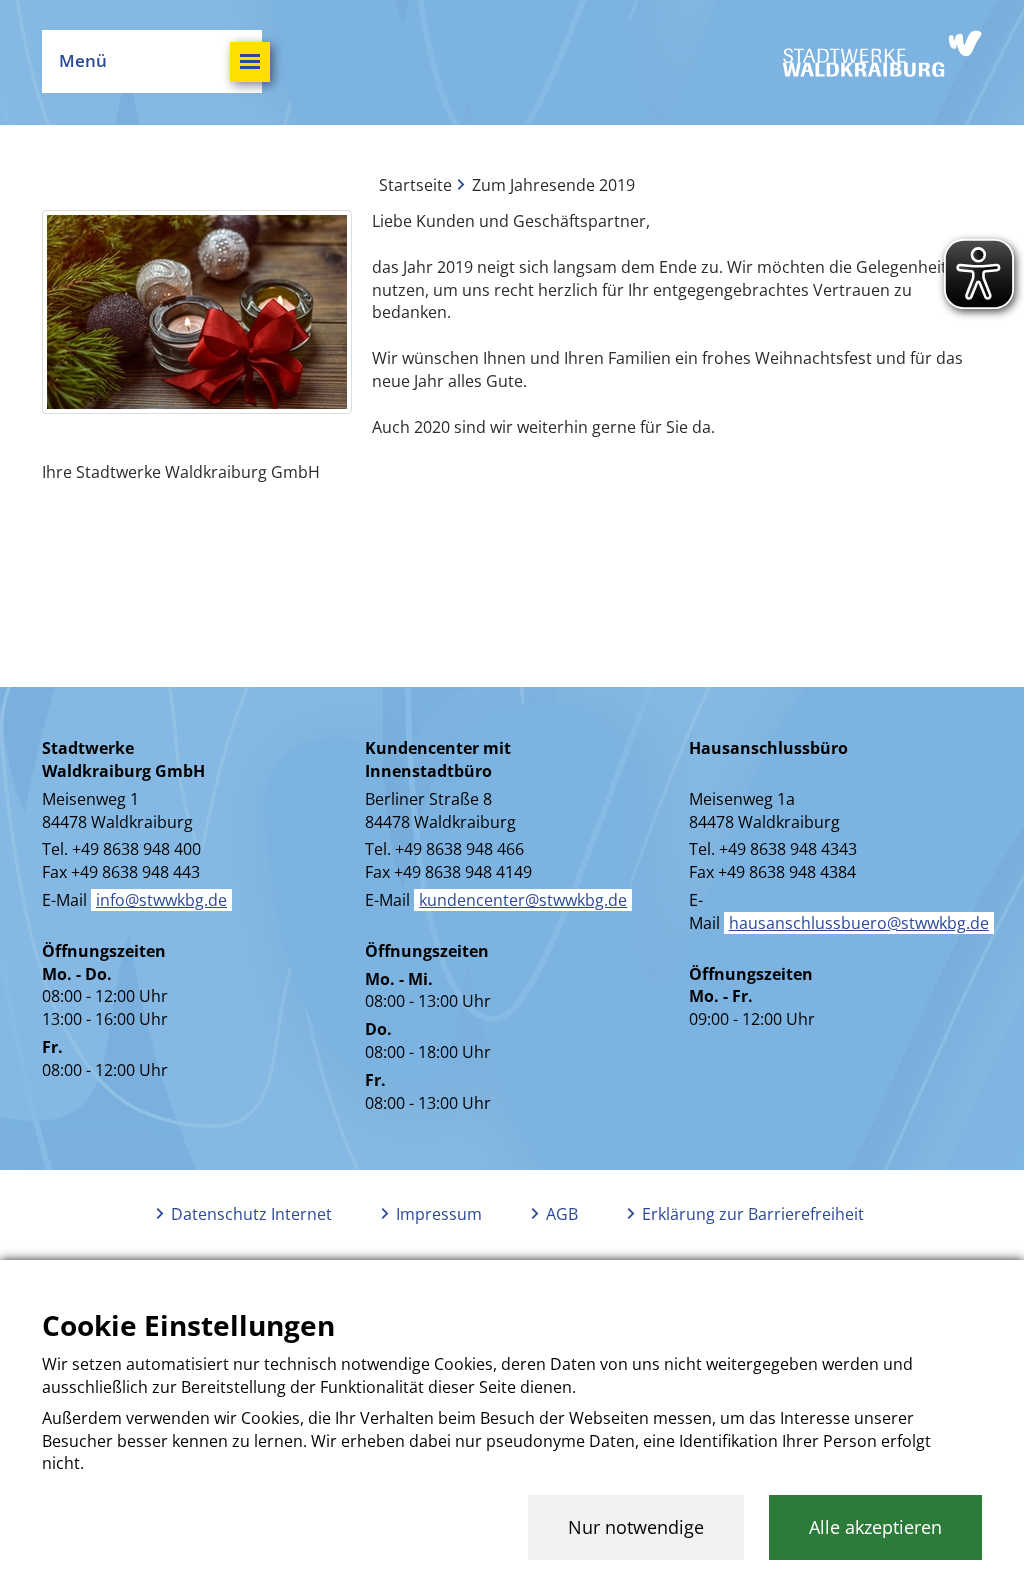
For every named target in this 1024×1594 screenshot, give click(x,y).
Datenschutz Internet (251, 1214)
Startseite (415, 185)
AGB (562, 1214)
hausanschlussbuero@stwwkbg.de (859, 923)
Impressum (439, 1214)
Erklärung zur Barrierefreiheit (753, 1214)
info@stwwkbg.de (161, 900)
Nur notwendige (636, 1527)
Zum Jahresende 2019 (553, 185)
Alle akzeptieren (875, 1527)
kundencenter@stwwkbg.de (523, 900)
